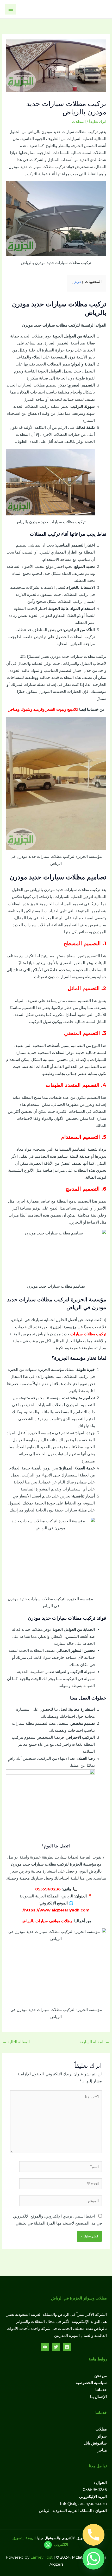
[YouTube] (45, 2347)
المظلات (79, 122)
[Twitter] (56, 2347)
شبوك (26, 709)
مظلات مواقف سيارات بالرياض (47, 1921)
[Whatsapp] (94, 2559)
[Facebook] (67, 2347)
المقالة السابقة (95, 2042)
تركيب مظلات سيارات (88, 1334)
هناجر (13, 709)
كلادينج (73, 709)
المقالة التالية (16, 2042)
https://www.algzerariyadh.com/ (56, 1910)
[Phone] (94, 2535)
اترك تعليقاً (98, 122)
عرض (77, 282)
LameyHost (42, 2557)
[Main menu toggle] (11, 9)
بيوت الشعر (55, 709)
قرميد (38, 709)
